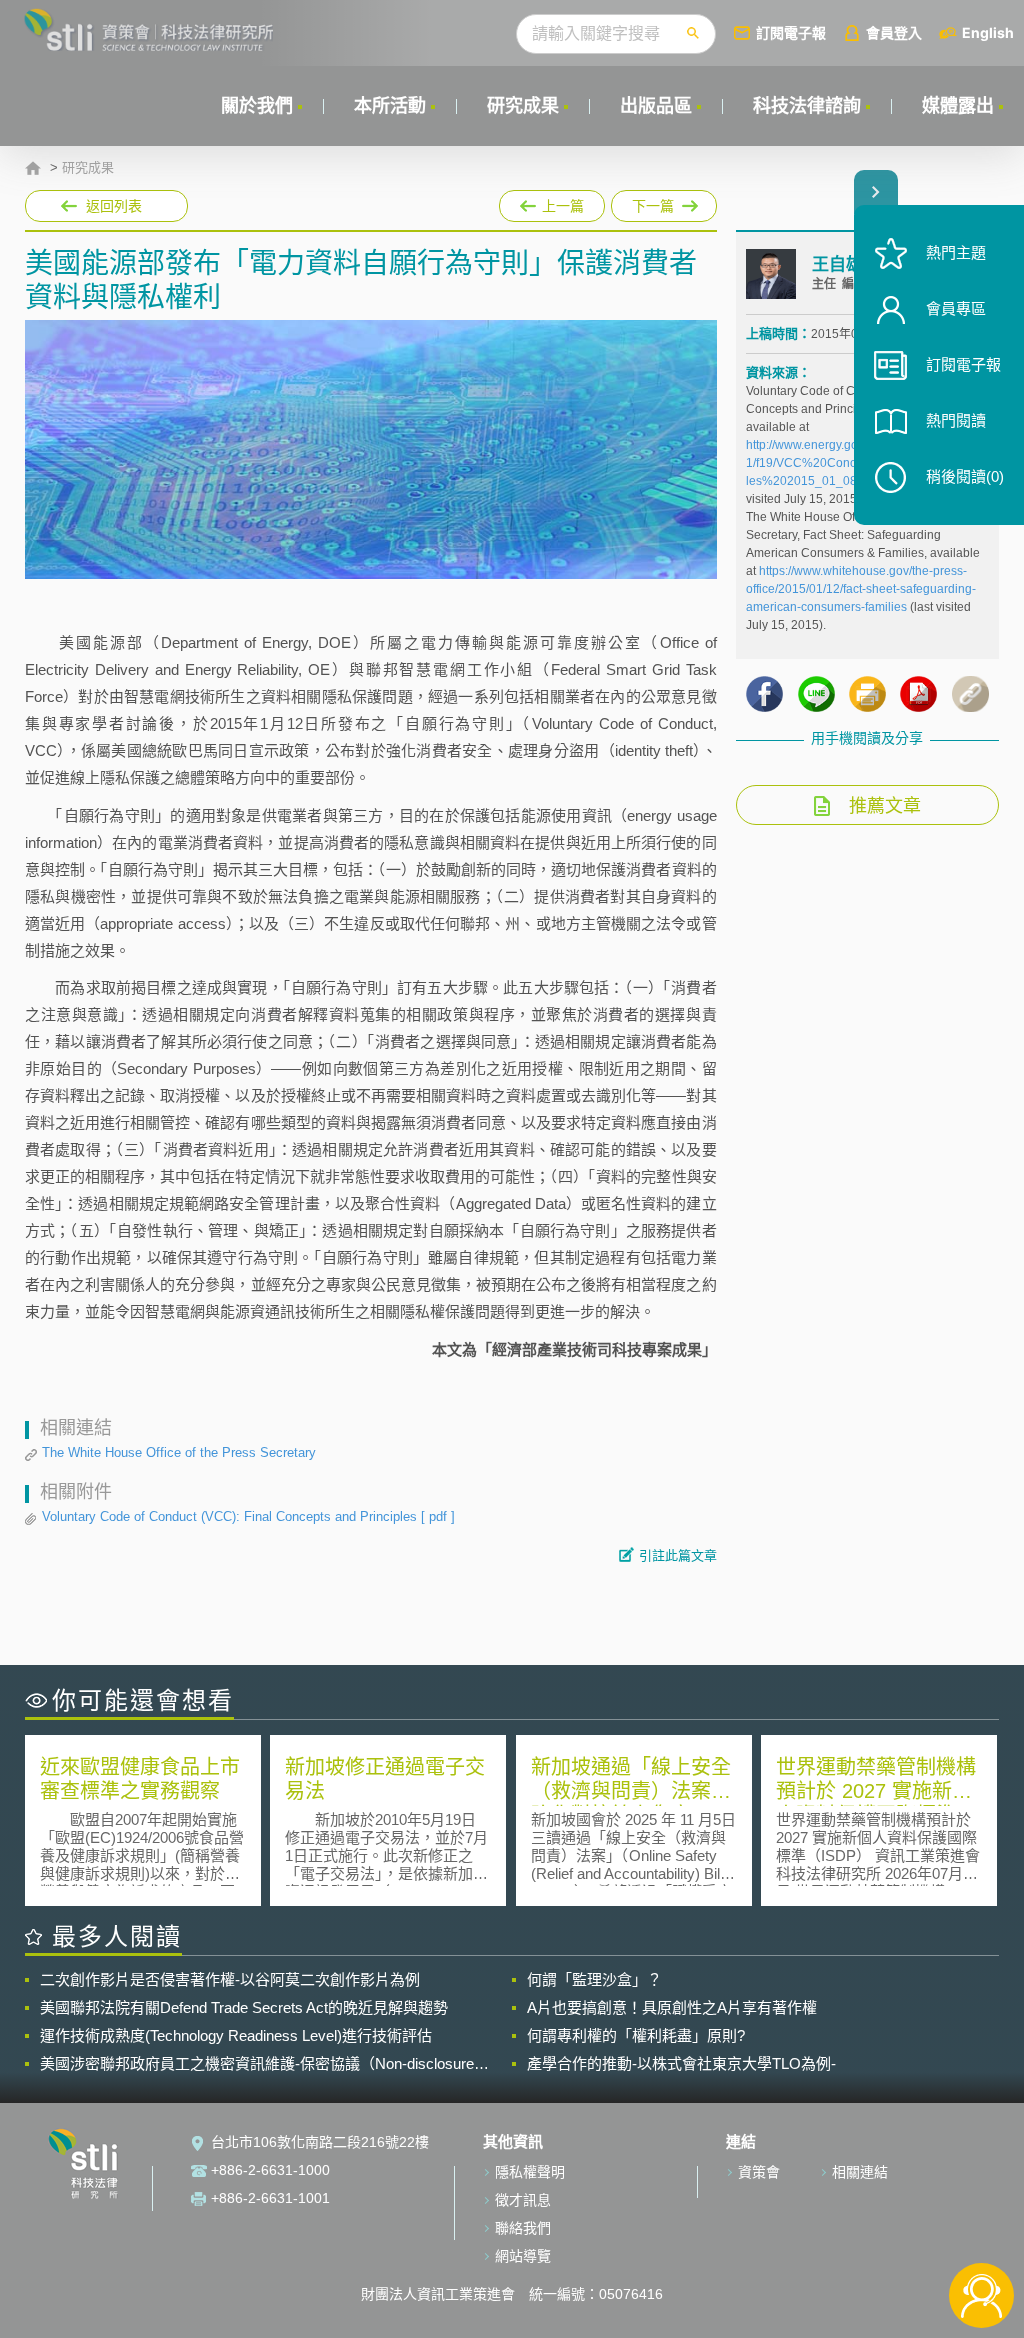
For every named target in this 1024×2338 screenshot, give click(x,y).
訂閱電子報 (791, 32)
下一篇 (651, 202)
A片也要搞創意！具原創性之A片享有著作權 (672, 2007)
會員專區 (956, 308)
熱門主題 (956, 252)
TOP (981, 2229)
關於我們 (257, 106)
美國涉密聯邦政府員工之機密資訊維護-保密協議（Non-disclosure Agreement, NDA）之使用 (257, 2064)
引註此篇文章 (678, 1555)
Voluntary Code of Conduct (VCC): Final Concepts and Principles (248, 1516)
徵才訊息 (523, 2200)
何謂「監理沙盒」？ (594, 1979)
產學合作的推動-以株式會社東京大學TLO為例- (681, 2063)
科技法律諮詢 (807, 106)
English (988, 32)
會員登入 (894, 32)
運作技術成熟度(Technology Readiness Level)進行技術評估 (236, 2035)
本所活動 (390, 106)
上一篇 (552, 202)
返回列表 (114, 206)
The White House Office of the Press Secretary (179, 1452)
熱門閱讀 (956, 420)
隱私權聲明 (530, 2172)
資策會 (759, 2172)
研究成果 (523, 106)
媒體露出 (958, 106)
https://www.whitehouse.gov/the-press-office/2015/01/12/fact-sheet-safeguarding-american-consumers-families (861, 589)
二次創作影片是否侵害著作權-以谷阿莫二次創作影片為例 (230, 1979)
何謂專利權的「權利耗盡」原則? (636, 2035)
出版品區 (656, 106)
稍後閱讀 (965, 476)
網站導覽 (523, 2256)
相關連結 (860, 2172)
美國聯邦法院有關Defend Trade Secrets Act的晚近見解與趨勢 (244, 2007)
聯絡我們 (523, 2228)
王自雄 (837, 264)
